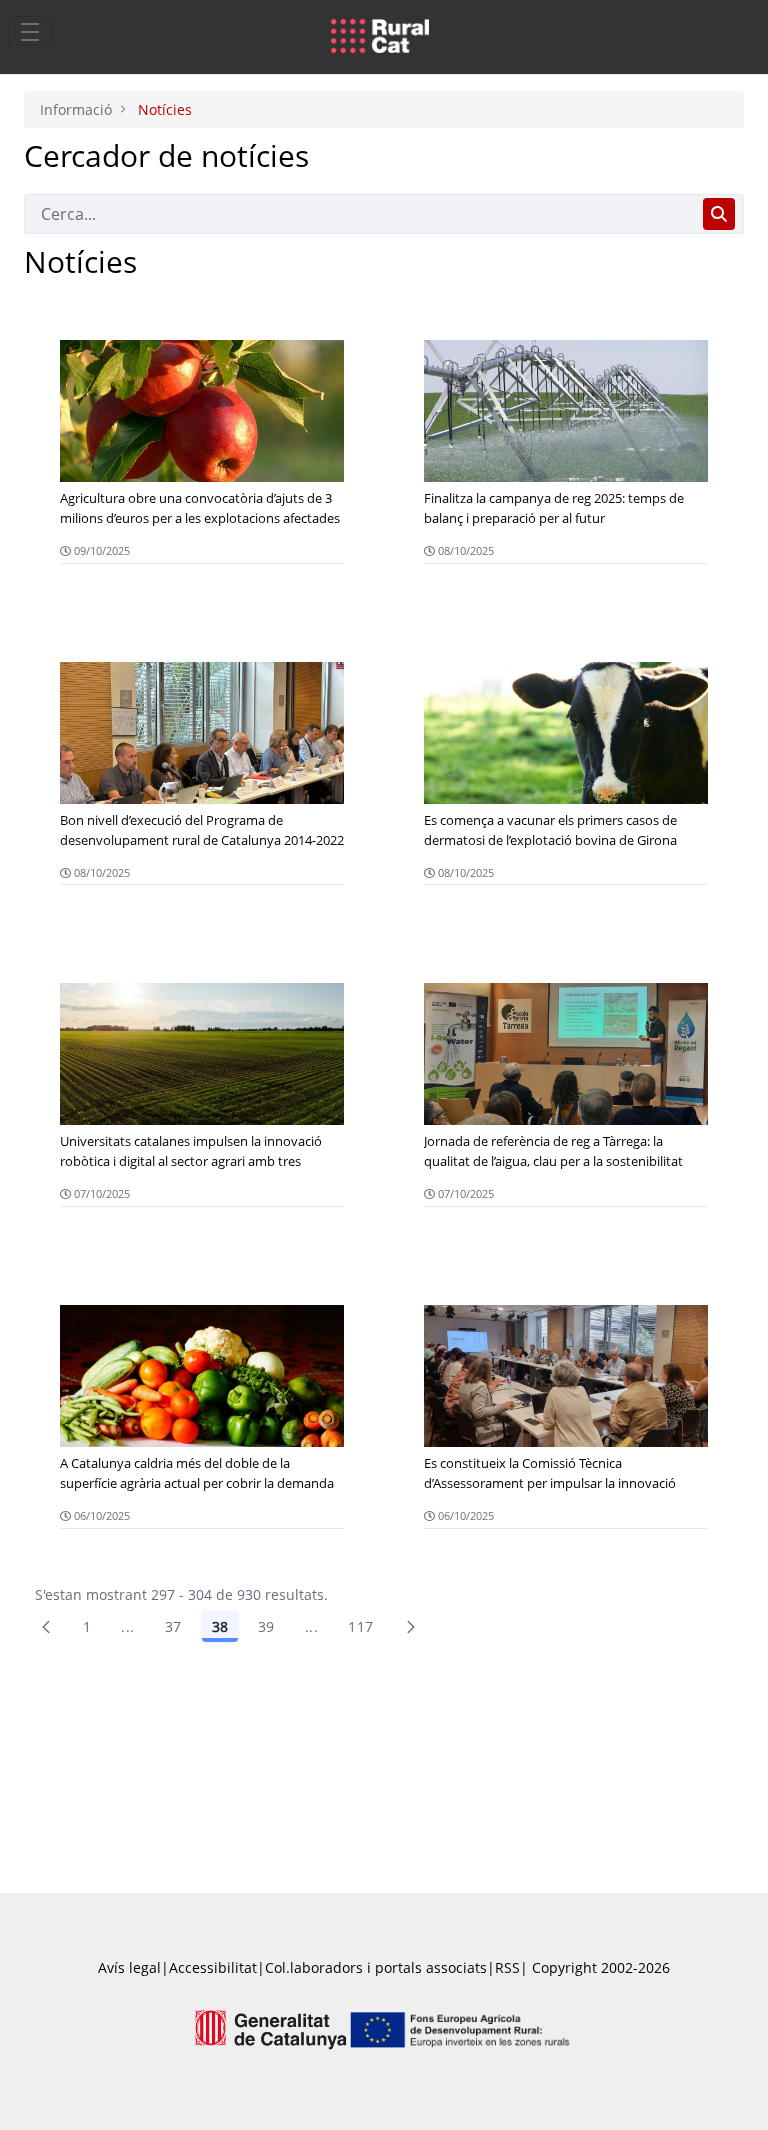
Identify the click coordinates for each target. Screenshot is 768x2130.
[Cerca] (719, 214)
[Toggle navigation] (30, 31)
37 (173, 1626)
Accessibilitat (213, 1967)
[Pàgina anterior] (46, 1627)
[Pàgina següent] (411, 1627)
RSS (507, 1967)
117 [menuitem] (360, 1626)
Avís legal (129, 1967)
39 (266, 1626)
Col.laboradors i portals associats (376, 1967)
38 (220, 1626)
